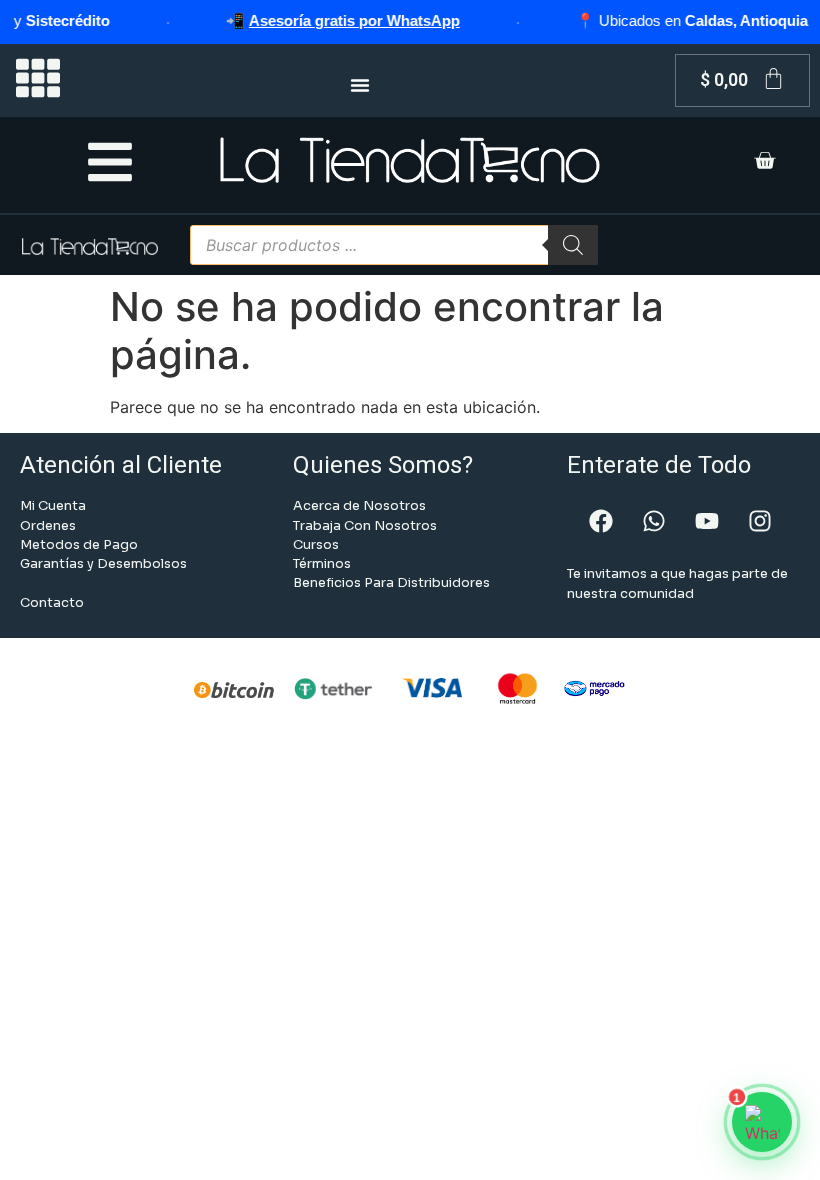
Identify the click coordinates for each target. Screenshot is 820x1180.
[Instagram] (760, 521)
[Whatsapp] (654, 521)
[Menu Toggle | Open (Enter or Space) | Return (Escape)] (360, 85)
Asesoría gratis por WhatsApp (341, 20)
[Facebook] (601, 521)
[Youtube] (707, 521)
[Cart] (764, 162)
